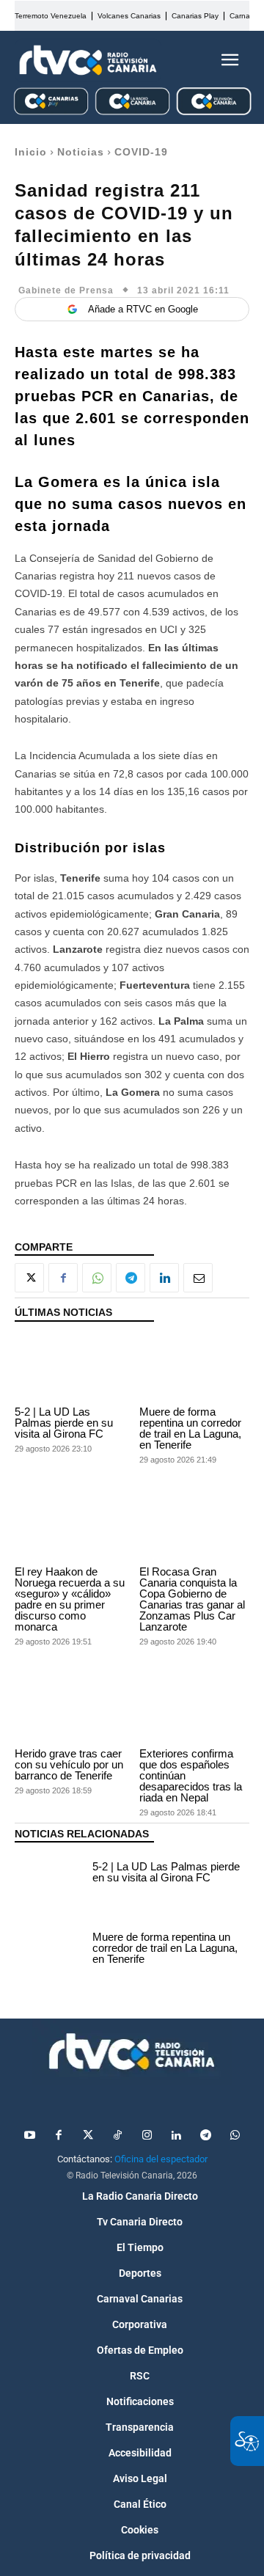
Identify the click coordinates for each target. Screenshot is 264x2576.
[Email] (198, 1278)
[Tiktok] (117, 2136)
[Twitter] (88, 2136)
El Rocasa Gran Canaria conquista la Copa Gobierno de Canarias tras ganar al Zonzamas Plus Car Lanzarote (192, 1599)
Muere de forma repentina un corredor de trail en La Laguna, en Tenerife (190, 1428)
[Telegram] (131, 1278)
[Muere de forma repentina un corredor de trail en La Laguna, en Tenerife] (194, 1368)
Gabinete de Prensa (66, 290)
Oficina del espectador (161, 2159)
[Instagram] (147, 2136)
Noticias (81, 152)
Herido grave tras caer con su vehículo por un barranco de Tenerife (69, 1764)
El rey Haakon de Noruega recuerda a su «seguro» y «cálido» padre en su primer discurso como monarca (70, 1599)
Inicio (31, 152)
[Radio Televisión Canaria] (88, 60)
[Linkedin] (164, 1278)
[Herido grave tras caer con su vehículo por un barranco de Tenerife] (70, 1709)
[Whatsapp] (235, 2136)
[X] (29, 1278)
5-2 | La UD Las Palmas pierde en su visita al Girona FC (64, 1423)
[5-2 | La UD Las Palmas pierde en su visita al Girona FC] (70, 1368)
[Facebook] (63, 1278)
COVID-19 (141, 152)
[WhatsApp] (97, 1278)
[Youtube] (29, 2136)
